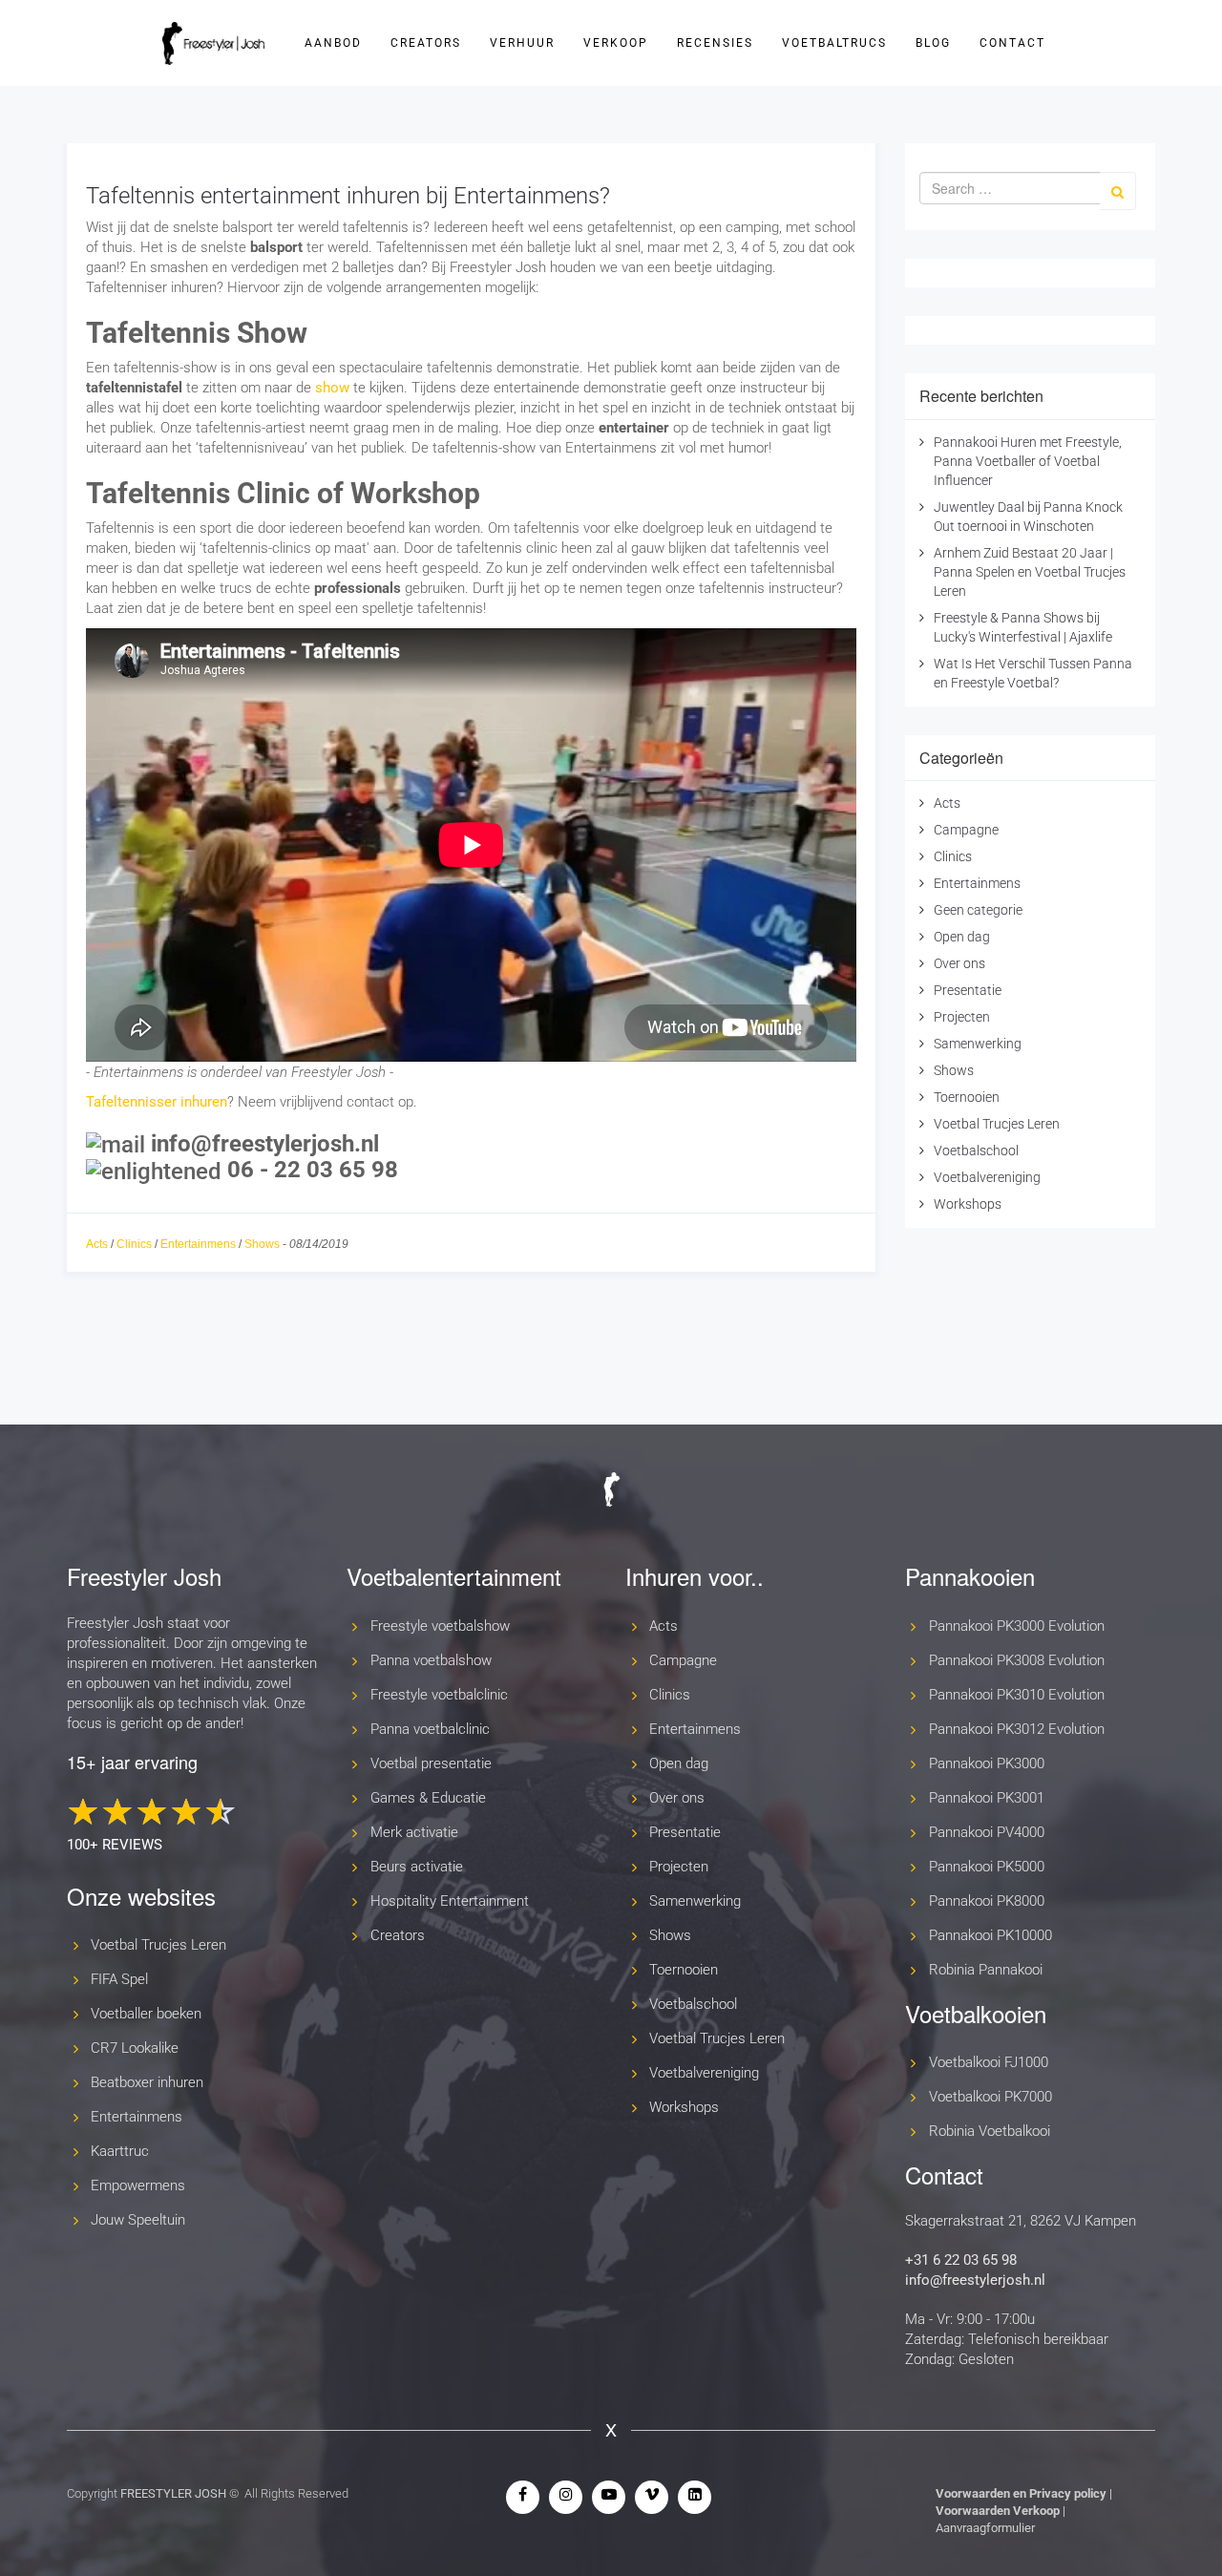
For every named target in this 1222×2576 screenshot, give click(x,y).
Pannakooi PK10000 (990, 1935)
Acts (97, 1244)
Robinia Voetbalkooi (990, 2131)
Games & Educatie (428, 1798)
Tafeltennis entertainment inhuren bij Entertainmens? (348, 196)
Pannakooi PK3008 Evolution (1017, 1660)
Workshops (968, 1204)
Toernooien (967, 1097)
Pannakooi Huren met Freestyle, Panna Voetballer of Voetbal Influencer (1028, 461)
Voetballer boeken (146, 2014)
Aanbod (333, 43)
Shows (262, 1244)
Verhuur (522, 43)
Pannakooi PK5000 (987, 1867)
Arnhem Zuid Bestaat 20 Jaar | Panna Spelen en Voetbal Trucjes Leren (1030, 572)
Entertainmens (198, 1244)
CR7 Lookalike (135, 2048)
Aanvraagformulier (985, 2528)
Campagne (966, 830)
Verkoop (616, 43)
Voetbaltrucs (834, 43)
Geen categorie (978, 910)
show (332, 388)
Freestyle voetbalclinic (439, 1695)
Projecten (962, 1017)
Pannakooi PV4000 (987, 1832)
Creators (426, 43)
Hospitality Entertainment (450, 1901)
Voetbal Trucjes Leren (997, 1124)
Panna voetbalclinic (430, 1729)
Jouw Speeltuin (138, 2220)
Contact (1012, 43)
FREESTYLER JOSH (173, 2493)
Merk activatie (414, 1832)
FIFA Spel (119, 1979)
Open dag (962, 937)
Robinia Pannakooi (986, 1970)
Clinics (134, 1244)
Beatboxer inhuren (147, 2082)
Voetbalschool (976, 1151)
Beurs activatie (417, 1867)
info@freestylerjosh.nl (975, 2280)
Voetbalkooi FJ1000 (989, 2062)
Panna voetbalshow (431, 1660)
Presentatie (968, 990)
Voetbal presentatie (431, 1763)
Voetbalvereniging (987, 1177)
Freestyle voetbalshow (440, 1626)
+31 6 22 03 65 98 (961, 2260)
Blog (933, 43)
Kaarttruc (120, 2151)
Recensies (715, 43)
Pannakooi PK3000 (987, 1763)
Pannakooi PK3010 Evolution (1017, 1695)
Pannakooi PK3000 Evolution (1017, 1626)
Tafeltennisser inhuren (157, 1102)
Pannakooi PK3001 (987, 1798)
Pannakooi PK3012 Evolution (1017, 1729)
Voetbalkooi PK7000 (990, 2097)
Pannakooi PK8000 (987, 1901)
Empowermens (138, 2185)
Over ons (959, 963)
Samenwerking (978, 1044)
